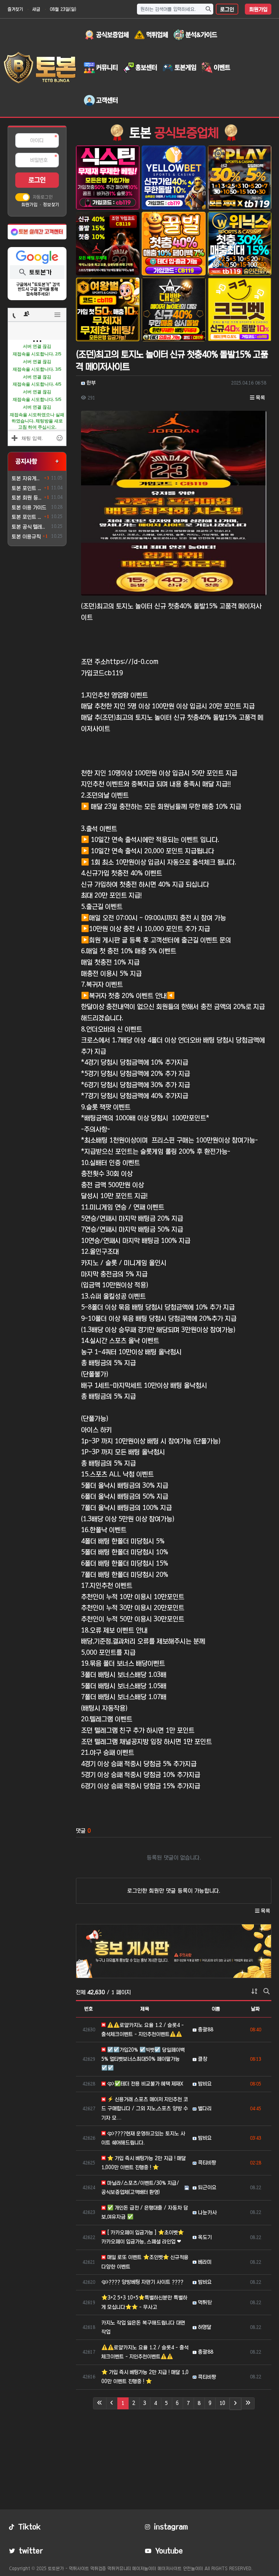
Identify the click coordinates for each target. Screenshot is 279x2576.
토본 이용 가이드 (29, 508)
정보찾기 (51, 204)
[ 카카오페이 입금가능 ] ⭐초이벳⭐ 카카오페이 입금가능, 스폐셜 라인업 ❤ (143, 2237)
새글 (36, 9)
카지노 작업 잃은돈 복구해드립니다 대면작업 (143, 2327)
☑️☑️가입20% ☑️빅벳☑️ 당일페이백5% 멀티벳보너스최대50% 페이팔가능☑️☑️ (143, 2059)
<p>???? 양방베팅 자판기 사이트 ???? (142, 2282)
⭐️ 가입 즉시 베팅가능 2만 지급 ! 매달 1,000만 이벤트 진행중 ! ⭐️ (144, 2163)
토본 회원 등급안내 (27, 498)
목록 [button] (260, 398)
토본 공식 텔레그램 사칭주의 (30, 527)
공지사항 (26, 461)
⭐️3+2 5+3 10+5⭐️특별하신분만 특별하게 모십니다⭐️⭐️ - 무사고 (144, 2302)
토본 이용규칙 (26, 537)
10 (222, 2403)
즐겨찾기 (15, 9)
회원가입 (258, 9)
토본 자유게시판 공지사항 (27, 478)
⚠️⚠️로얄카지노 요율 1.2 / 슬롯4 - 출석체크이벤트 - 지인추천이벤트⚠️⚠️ (143, 2030)
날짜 (255, 2009)
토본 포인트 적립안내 (27, 517)
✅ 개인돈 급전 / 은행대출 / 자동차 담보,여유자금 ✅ (145, 2212)
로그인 (227, 9)
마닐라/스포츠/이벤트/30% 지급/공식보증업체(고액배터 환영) (140, 2188)
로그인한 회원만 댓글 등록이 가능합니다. (174, 1891)
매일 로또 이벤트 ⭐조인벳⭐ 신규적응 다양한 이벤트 (145, 2262)
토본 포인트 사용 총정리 (27, 488)
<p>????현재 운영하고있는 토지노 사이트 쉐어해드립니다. (143, 2138)
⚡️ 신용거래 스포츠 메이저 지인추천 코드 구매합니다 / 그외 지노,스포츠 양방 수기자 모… (145, 2108)
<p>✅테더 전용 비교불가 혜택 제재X (145, 2084)
